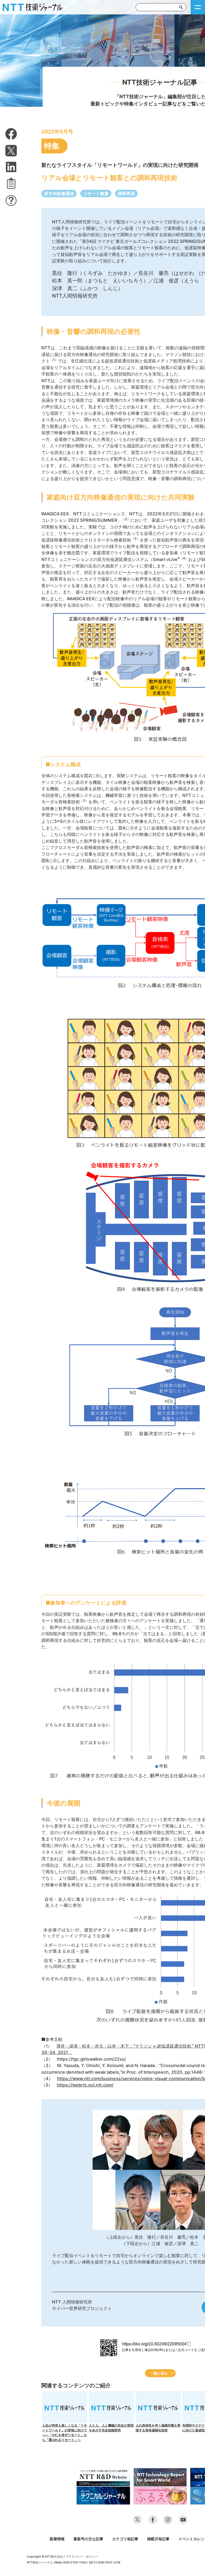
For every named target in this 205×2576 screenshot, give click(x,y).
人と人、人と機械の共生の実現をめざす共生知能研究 (111, 2428)
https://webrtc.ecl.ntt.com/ (85, 2085)
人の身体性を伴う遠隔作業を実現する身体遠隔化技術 (158, 2428)
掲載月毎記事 (158, 2539)
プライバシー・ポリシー (82, 2557)
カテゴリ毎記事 (125, 2539)
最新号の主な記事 (88, 2539)
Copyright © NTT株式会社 (45, 2557)
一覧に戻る (159, 2373)
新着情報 (57, 2539)
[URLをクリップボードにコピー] (11, 183)
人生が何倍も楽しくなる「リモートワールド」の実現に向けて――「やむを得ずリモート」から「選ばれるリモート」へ (65, 2433)
